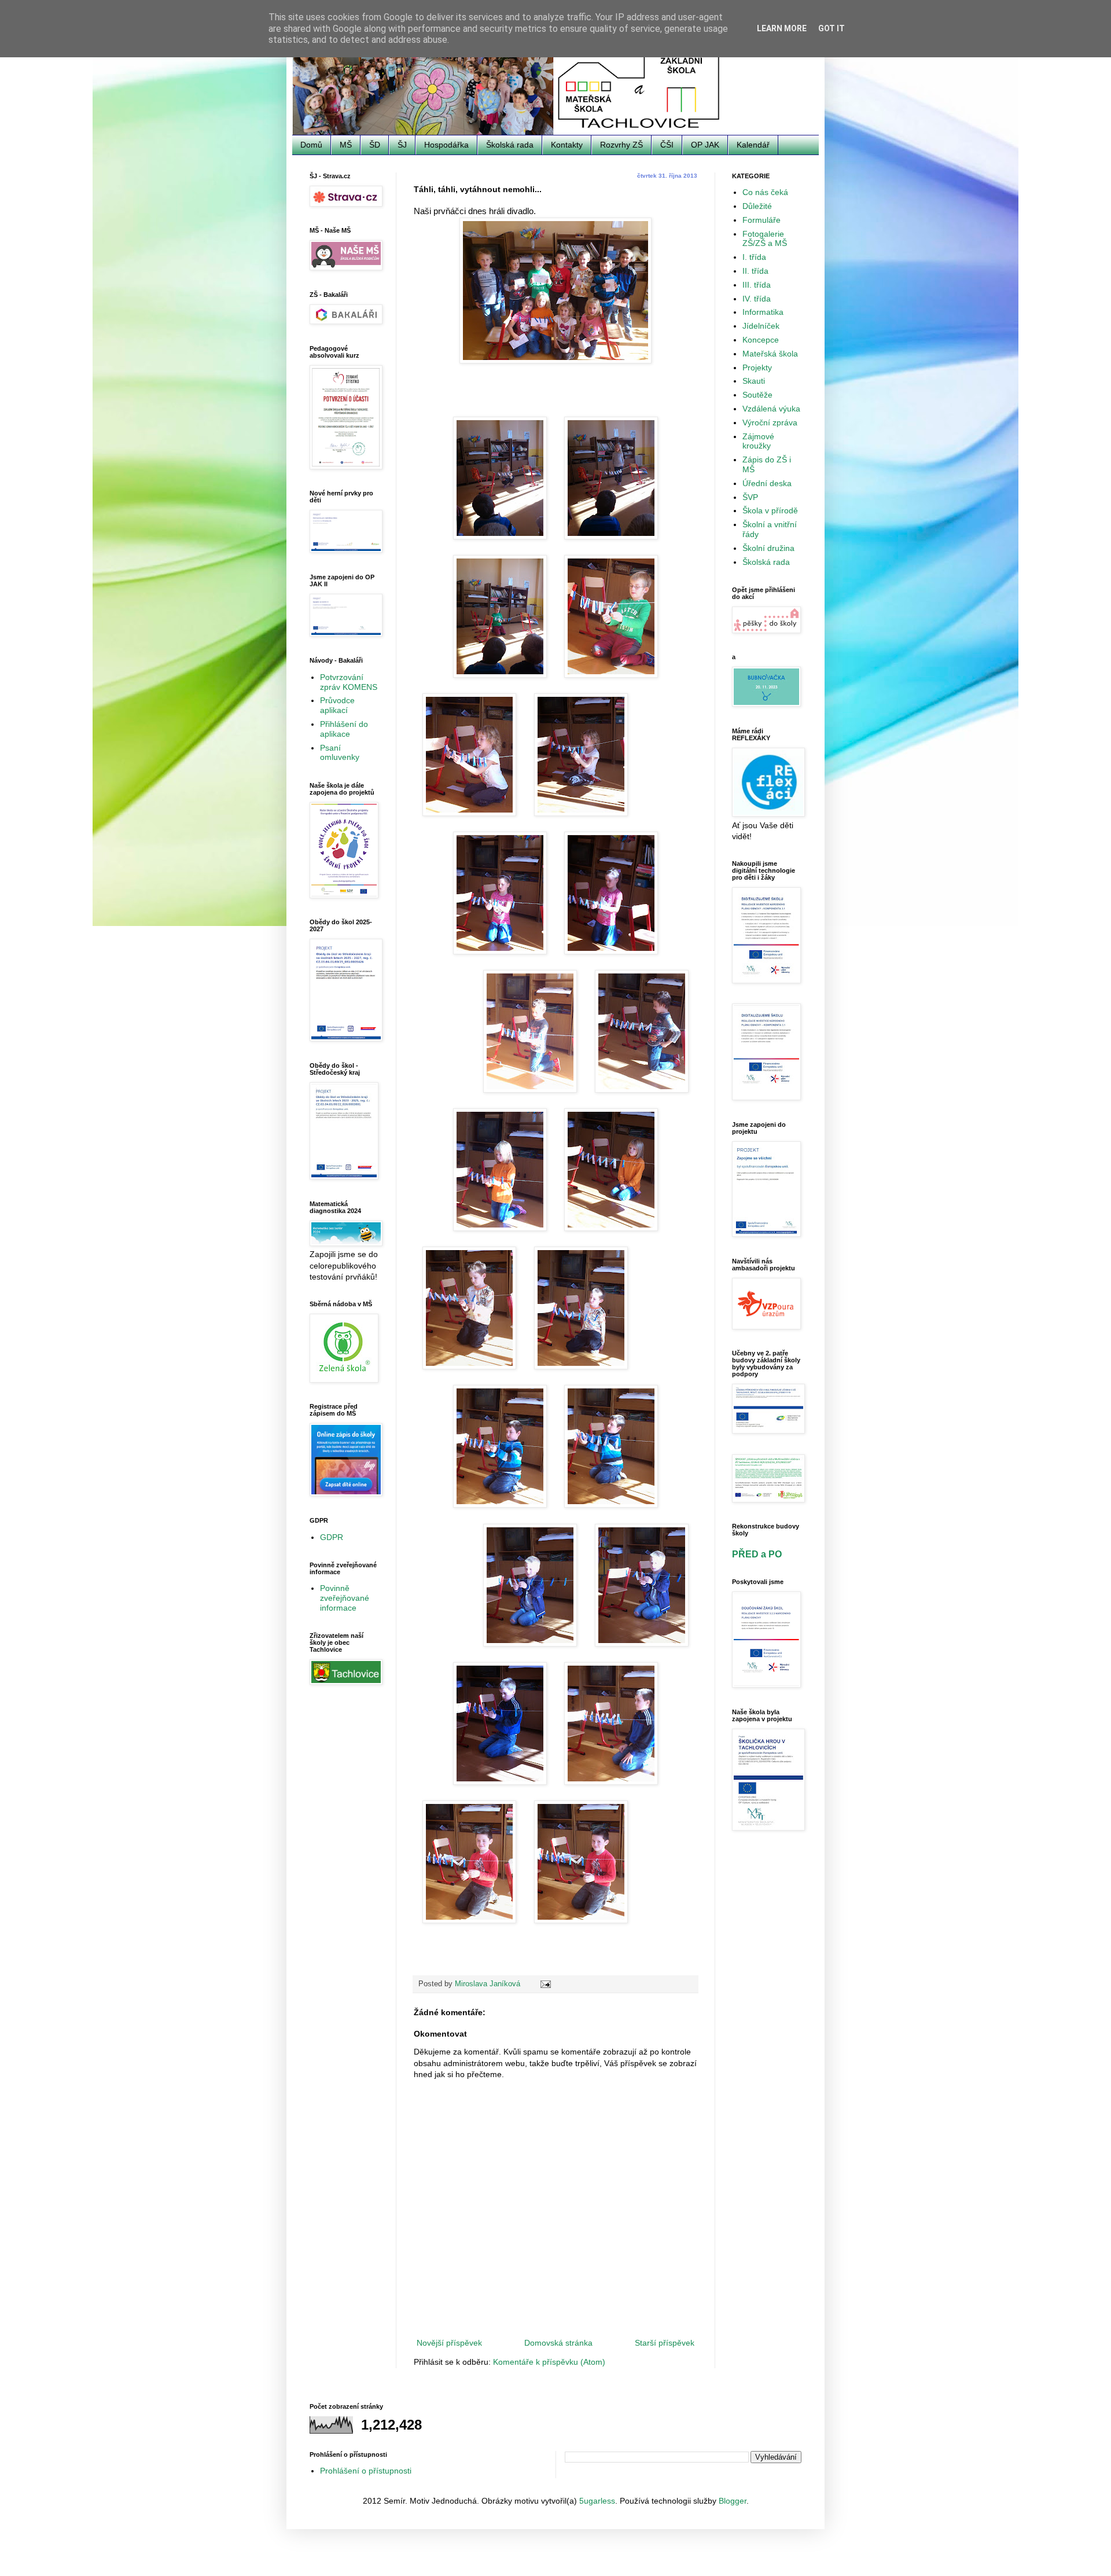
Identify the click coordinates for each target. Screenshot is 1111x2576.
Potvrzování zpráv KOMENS (349, 682)
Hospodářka (446, 145)
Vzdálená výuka (771, 409)
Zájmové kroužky (758, 441)
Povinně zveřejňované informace (345, 1598)
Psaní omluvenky (340, 753)
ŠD (375, 145)
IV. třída (757, 299)
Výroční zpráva (770, 422)
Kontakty (567, 145)
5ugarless (597, 2501)
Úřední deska (767, 483)
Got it (832, 28)
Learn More (782, 28)
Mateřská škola (770, 354)
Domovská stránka (558, 2343)
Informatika (763, 312)
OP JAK (705, 145)
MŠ (346, 145)
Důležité (757, 206)
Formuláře (761, 220)
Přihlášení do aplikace (344, 729)
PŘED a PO (757, 1554)
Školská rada (510, 145)
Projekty (757, 368)
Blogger (733, 2501)
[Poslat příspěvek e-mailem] (545, 1984)
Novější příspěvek (449, 2343)
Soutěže (757, 395)
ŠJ (402, 145)
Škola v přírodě (770, 510)
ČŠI (667, 145)
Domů (311, 145)
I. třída (754, 257)
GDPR (332, 1537)
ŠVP (750, 497)
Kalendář (753, 145)
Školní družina (768, 548)
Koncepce (761, 340)
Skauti (754, 381)
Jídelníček (761, 326)
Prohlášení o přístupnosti (366, 2471)
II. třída (755, 271)
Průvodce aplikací (337, 705)
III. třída (757, 285)
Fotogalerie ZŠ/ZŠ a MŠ (765, 239)
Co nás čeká (765, 192)
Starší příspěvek (665, 2343)
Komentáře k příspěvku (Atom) (549, 2362)
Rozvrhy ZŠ (621, 145)
